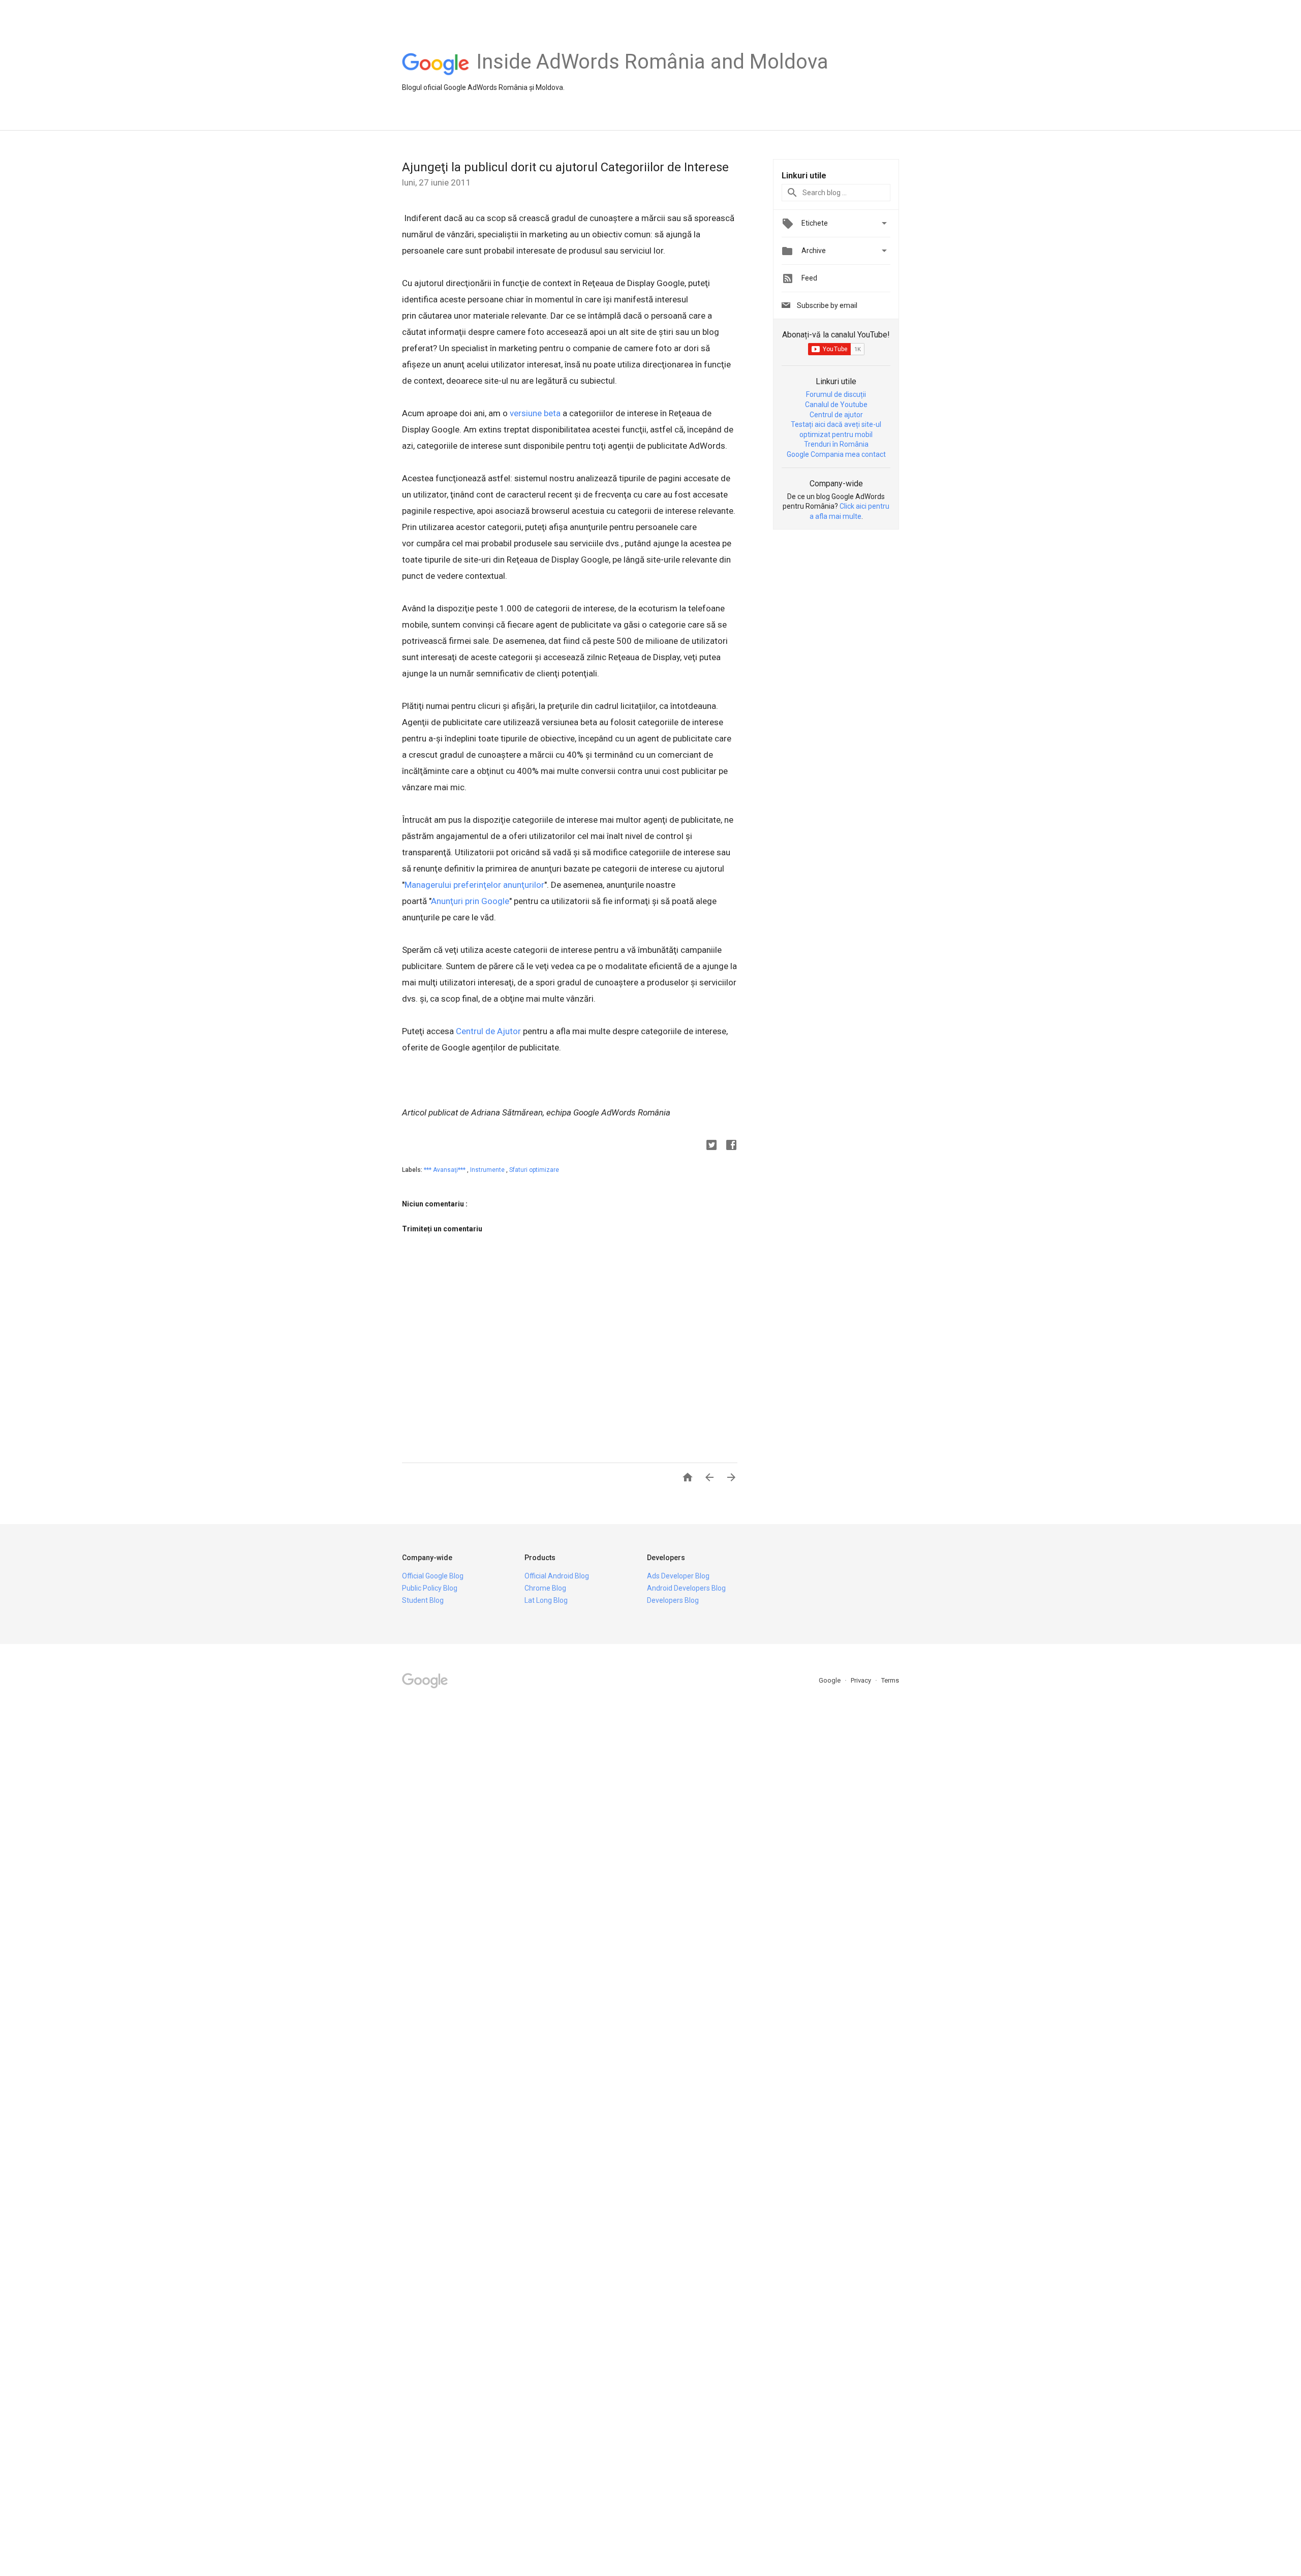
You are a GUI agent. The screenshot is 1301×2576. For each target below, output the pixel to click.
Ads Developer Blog (678, 1576)
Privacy (862, 1680)
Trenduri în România (836, 444)
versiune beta (535, 413)
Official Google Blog (433, 1576)
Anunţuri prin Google (470, 901)
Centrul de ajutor (836, 415)
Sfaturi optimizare (534, 1170)
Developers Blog (673, 1600)
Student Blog (423, 1600)
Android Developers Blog (686, 1588)
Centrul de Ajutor (488, 1031)
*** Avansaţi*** (445, 1170)
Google (830, 1680)
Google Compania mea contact (836, 454)
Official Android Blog (557, 1576)
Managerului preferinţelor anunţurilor (474, 885)
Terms (890, 1680)
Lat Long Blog (546, 1600)
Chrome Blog (545, 1588)
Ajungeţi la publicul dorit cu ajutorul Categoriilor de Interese (565, 167)
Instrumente (488, 1170)
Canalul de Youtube (836, 405)
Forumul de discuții (836, 394)
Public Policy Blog (430, 1588)
